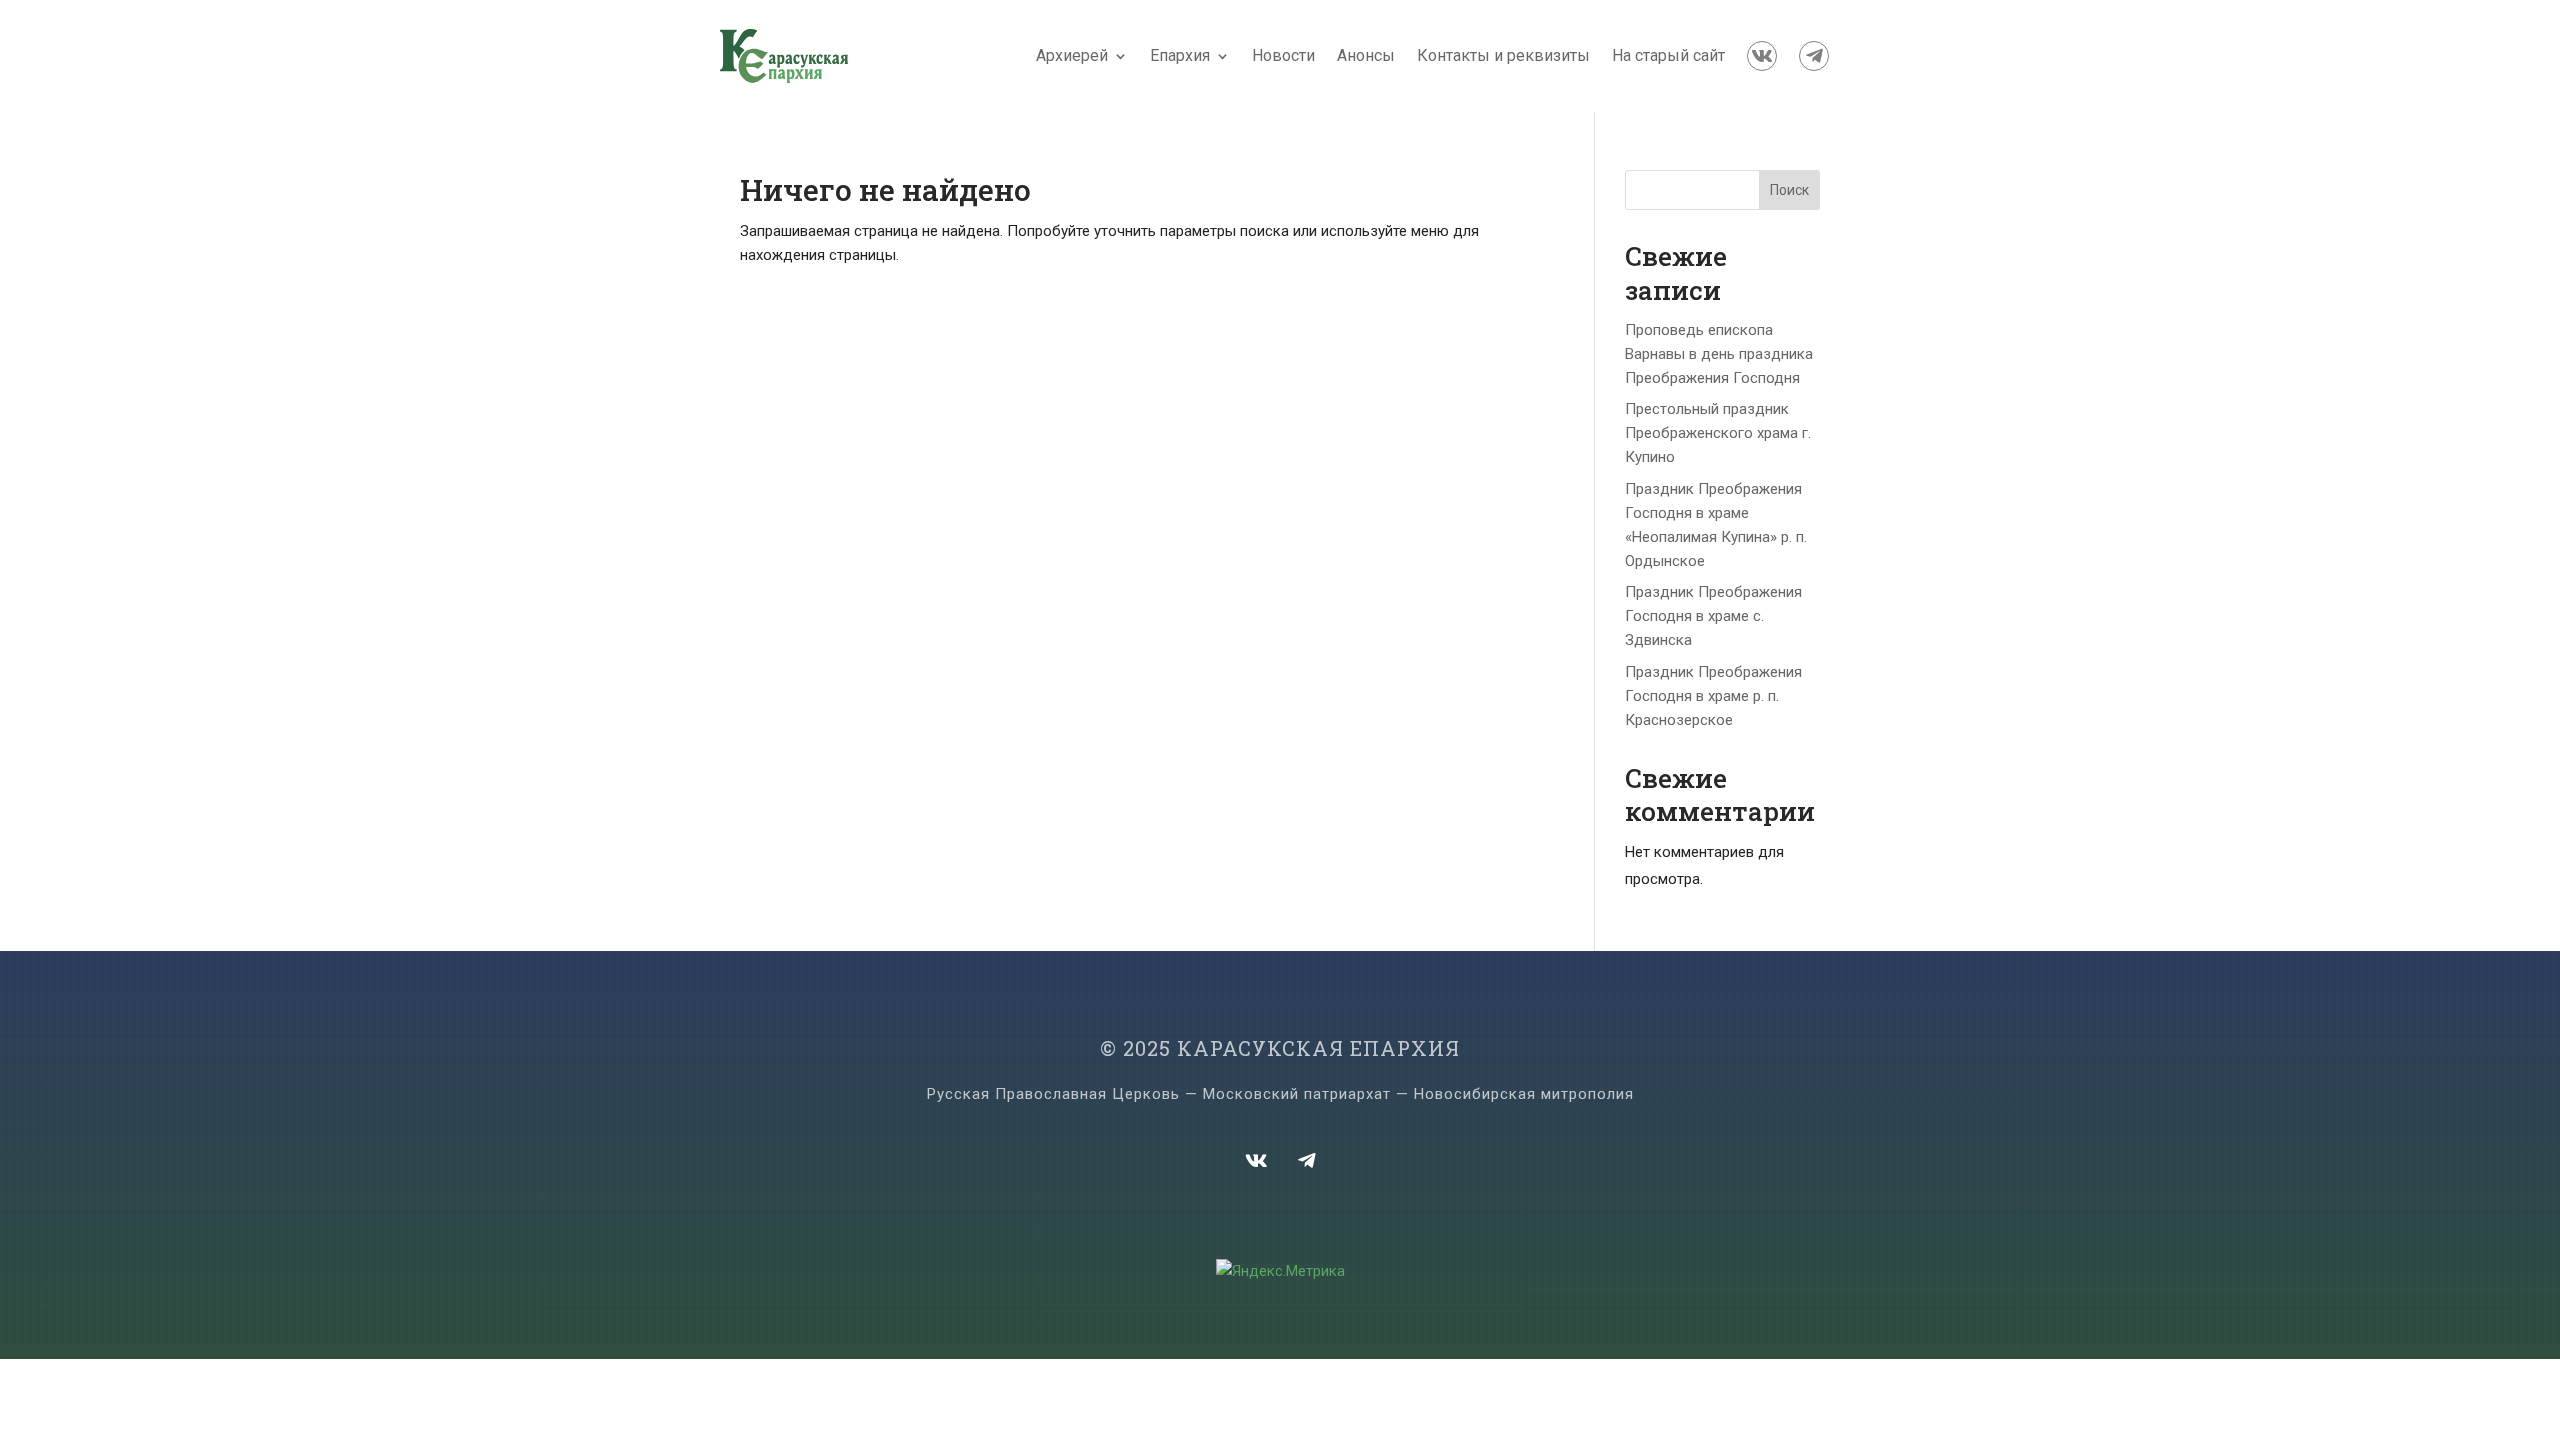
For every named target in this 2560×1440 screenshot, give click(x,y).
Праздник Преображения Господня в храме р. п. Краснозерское (1713, 696)
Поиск (1789, 190)
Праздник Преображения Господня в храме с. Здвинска (1713, 616)
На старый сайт (1668, 55)
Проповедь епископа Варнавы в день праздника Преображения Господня (1719, 354)
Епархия (1180, 55)
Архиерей (1072, 55)
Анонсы (1366, 55)
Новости (1283, 55)
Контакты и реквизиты (1503, 55)
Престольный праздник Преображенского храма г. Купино (1718, 433)
